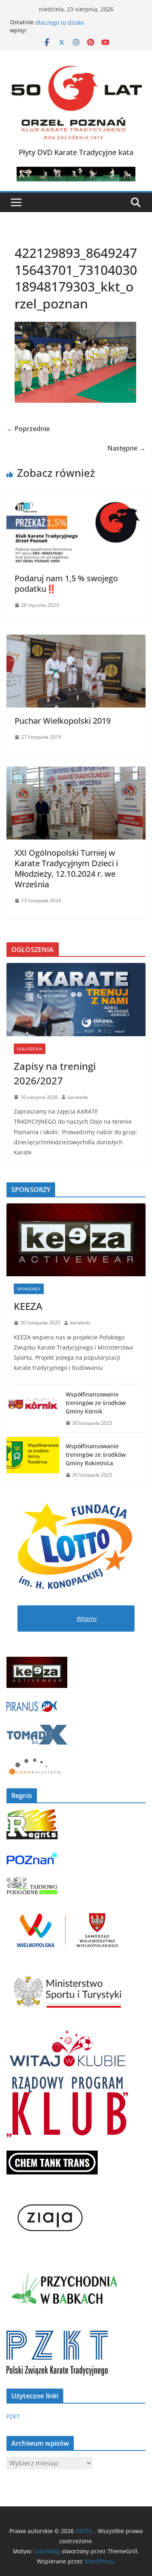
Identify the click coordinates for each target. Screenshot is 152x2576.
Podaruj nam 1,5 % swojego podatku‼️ (66, 583)
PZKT (13, 2416)
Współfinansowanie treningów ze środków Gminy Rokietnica (96, 1455)
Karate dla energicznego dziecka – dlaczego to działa (81, 26)
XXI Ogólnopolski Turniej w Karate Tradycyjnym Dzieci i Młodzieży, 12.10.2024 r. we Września (66, 868)
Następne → (126, 448)
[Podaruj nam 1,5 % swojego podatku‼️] (76, 498)
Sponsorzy (29, 1289)
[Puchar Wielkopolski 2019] (76, 640)
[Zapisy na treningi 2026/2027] (76, 999)
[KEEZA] (76, 1240)
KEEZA (28, 1306)
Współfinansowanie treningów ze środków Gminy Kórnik (96, 1403)
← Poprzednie (28, 429)
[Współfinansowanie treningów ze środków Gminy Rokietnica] (33, 1461)
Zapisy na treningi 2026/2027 (55, 1073)
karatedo (78, 1097)
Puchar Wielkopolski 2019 (63, 721)
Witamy (87, 1619)
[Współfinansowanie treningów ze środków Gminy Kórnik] (33, 1409)
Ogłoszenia (30, 1049)
